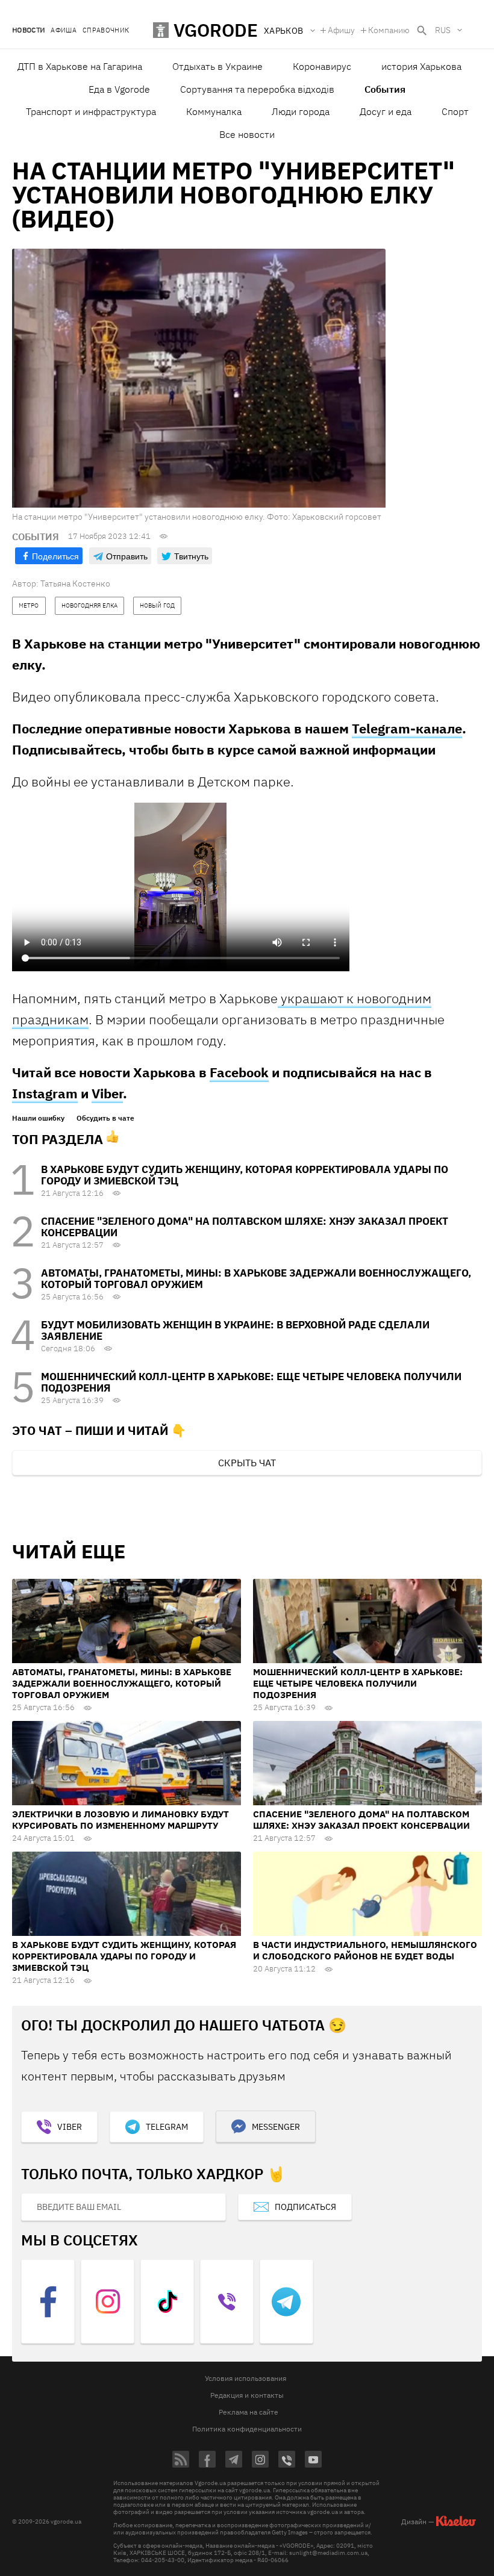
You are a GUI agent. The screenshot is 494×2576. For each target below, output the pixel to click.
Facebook (239, 1072)
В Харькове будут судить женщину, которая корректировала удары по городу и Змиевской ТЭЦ (245, 1175)
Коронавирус (322, 66)
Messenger (276, 2127)
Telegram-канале (407, 728)
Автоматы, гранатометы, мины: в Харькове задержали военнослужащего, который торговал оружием (256, 1279)
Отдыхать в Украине (217, 66)
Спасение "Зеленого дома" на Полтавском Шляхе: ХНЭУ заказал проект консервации (245, 1227)
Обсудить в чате (105, 1118)
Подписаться (305, 2207)
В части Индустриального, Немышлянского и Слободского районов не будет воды (365, 1950)
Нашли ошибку (38, 1118)
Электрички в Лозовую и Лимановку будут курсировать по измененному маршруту (120, 1820)
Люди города (301, 111)
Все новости (247, 134)
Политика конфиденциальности (247, 2429)
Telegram (167, 2127)
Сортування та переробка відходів (257, 89)
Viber (107, 1093)
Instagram (45, 1093)
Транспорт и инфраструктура (91, 111)
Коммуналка (214, 111)
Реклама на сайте (249, 2412)
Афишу (341, 30)
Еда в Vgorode (119, 89)
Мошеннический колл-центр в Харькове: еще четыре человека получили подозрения (251, 1382)
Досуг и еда (386, 111)
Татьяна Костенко (75, 583)
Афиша (64, 30)
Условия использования (245, 2378)
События (385, 89)
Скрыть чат (247, 1463)
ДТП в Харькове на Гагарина (80, 66)
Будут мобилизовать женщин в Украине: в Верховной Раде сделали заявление (235, 1330)
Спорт (455, 111)
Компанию (389, 30)
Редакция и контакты (247, 2395)
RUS (443, 30)
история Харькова (421, 66)
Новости (28, 30)
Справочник (106, 30)
